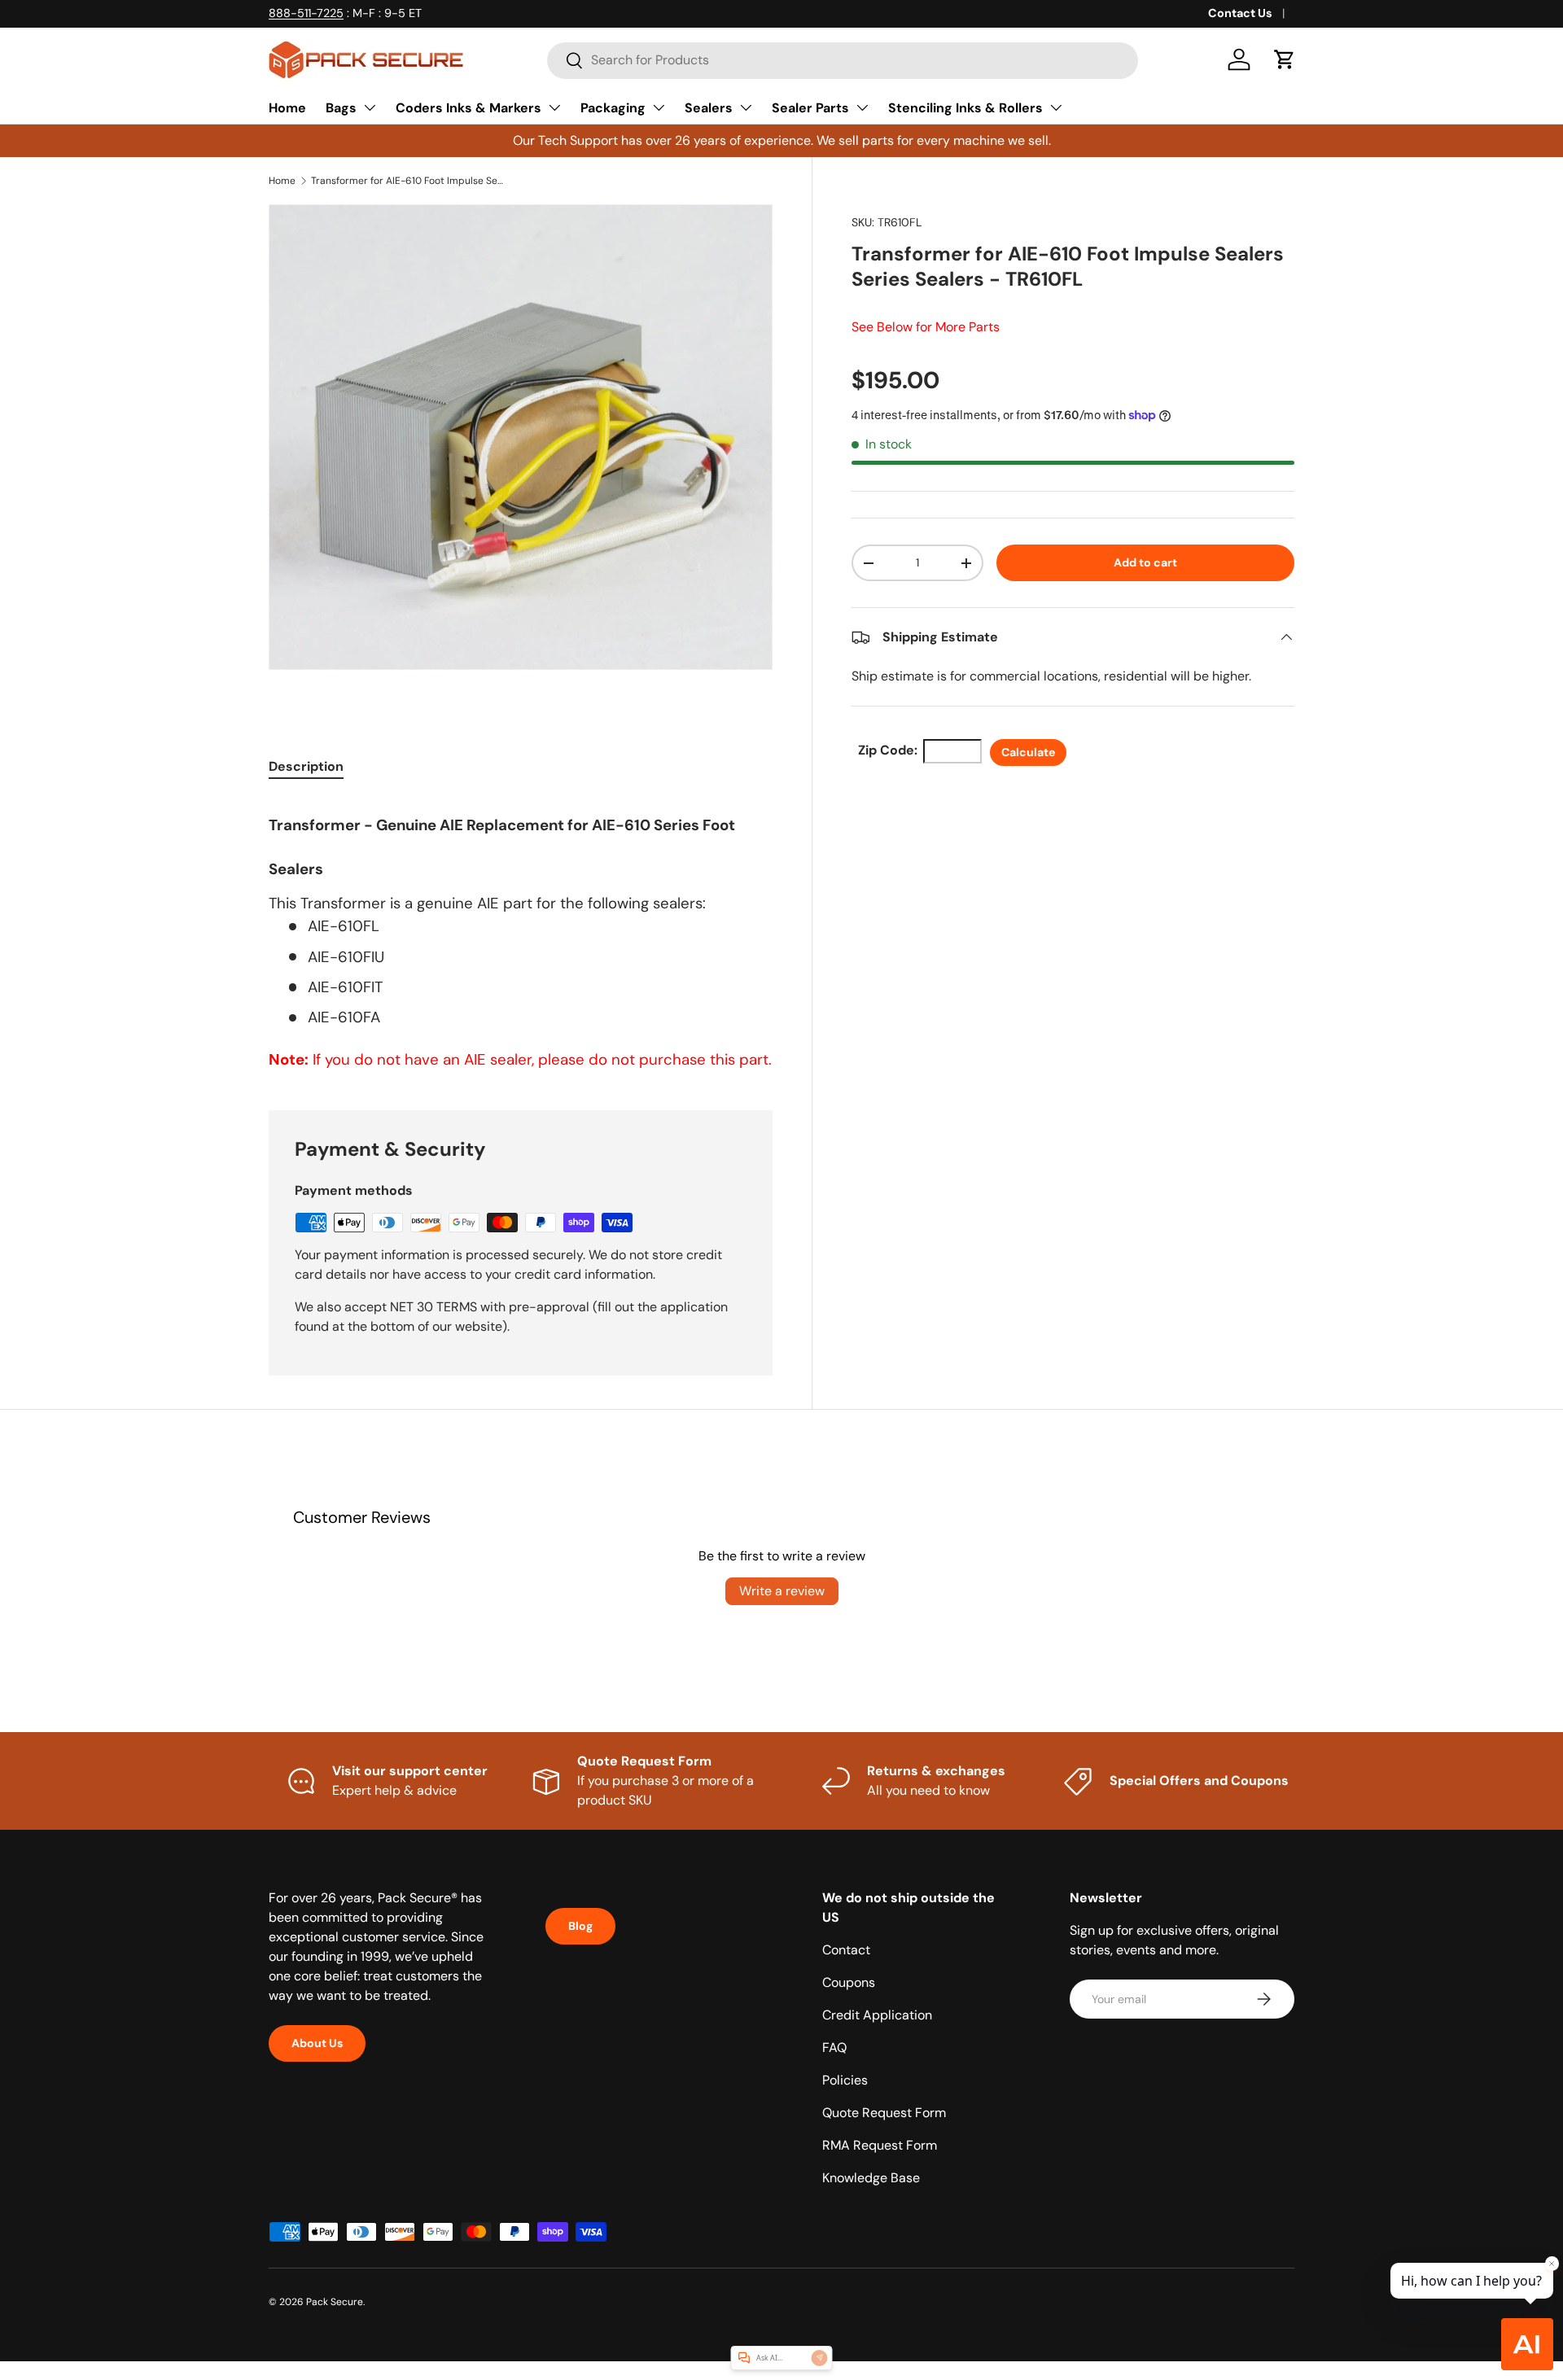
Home (287, 108)
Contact (846, 1950)
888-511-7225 (306, 13)
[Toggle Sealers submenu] (746, 107)
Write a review (782, 1591)
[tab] (306, 766)
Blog (580, 1926)
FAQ (834, 2047)
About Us (317, 2043)
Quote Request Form (884, 2113)
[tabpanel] (521, 934)
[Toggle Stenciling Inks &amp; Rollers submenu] (1056, 107)
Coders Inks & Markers (468, 108)
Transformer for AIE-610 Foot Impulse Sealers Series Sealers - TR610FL (409, 181)
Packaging (613, 108)
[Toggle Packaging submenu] (659, 107)
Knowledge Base (871, 2178)
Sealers (709, 108)
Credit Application (877, 2015)
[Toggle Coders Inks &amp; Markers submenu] (554, 107)
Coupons (849, 1982)
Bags (341, 108)
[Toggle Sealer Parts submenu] (862, 107)
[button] (1285, 59)
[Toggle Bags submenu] (370, 107)
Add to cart (1145, 562)
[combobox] (843, 60)
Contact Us (1240, 13)
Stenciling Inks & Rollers (965, 108)
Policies (845, 2080)
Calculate (1028, 752)
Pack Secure (335, 2302)
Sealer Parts (810, 108)
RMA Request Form (880, 2145)
